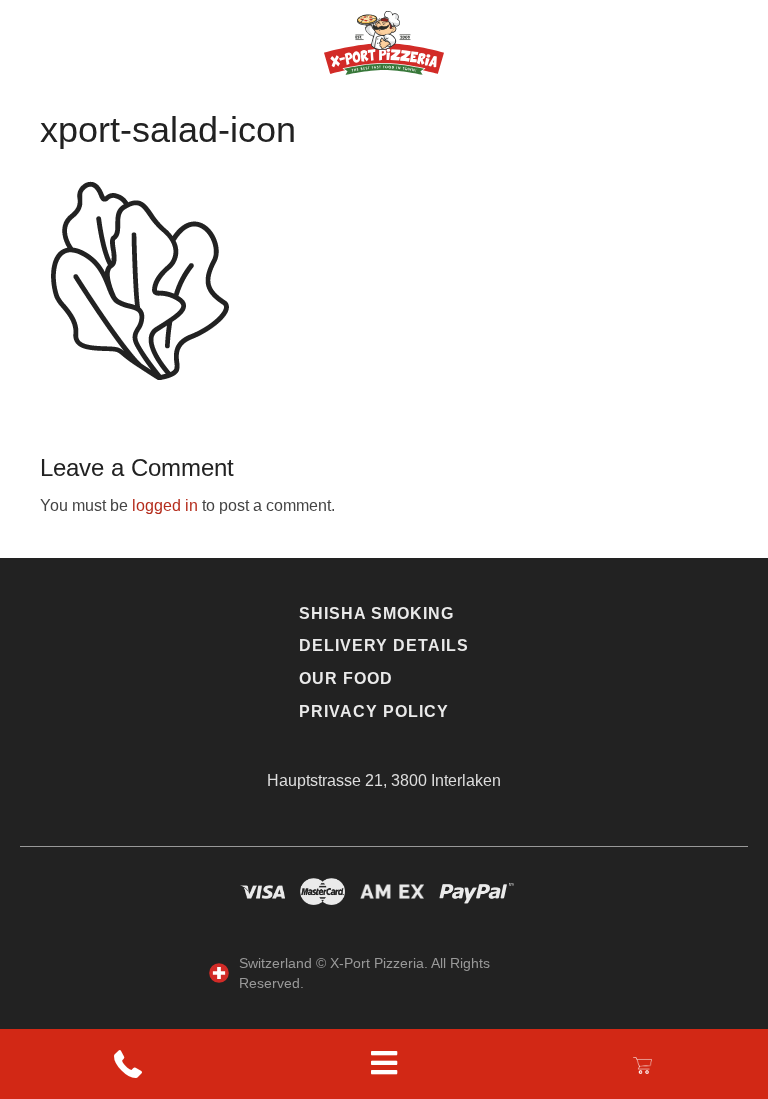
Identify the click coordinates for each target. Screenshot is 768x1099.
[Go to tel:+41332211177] (128, 1064)
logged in (165, 505)
